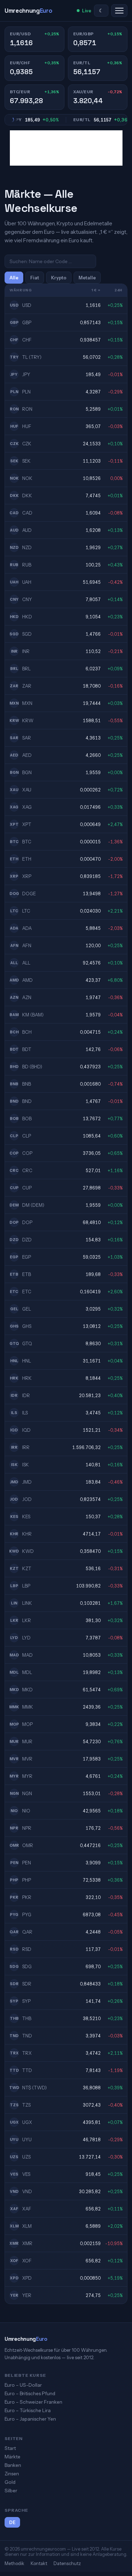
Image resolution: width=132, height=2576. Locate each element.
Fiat (35, 278)
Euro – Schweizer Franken (33, 2402)
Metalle (87, 278)
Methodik (14, 2563)
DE (12, 2522)
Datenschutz (67, 2563)
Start (10, 2448)
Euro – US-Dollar (23, 2385)
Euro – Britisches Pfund (30, 2393)
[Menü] (119, 11)
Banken (13, 2465)
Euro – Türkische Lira (28, 2410)
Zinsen (12, 2474)
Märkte (12, 2457)
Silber (11, 2491)
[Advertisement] (66, 148)
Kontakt (39, 2563)
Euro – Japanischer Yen (30, 2419)
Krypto (59, 278)
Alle (14, 278)
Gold (10, 2482)
